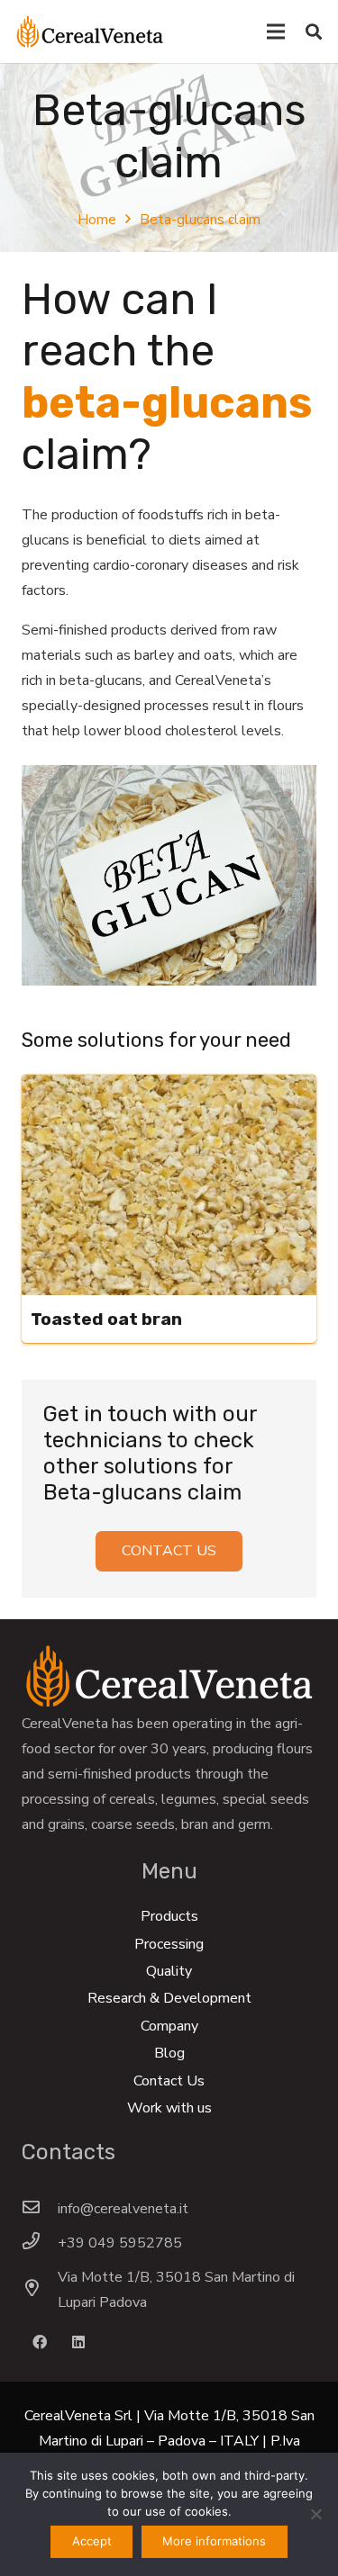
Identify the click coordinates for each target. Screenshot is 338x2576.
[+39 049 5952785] (40, 2243)
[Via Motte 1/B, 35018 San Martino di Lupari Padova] (40, 2290)
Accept (92, 2541)
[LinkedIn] (78, 2342)
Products (169, 1916)
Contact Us (169, 2081)
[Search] (314, 32)
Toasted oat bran (106, 1319)
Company (169, 2026)
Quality (169, 1971)
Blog (169, 2053)
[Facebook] (40, 2342)
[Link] (90, 32)
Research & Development (169, 1998)
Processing (169, 1944)
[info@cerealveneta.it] (40, 2209)
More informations (214, 2541)
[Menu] (276, 32)
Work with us (169, 2108)
